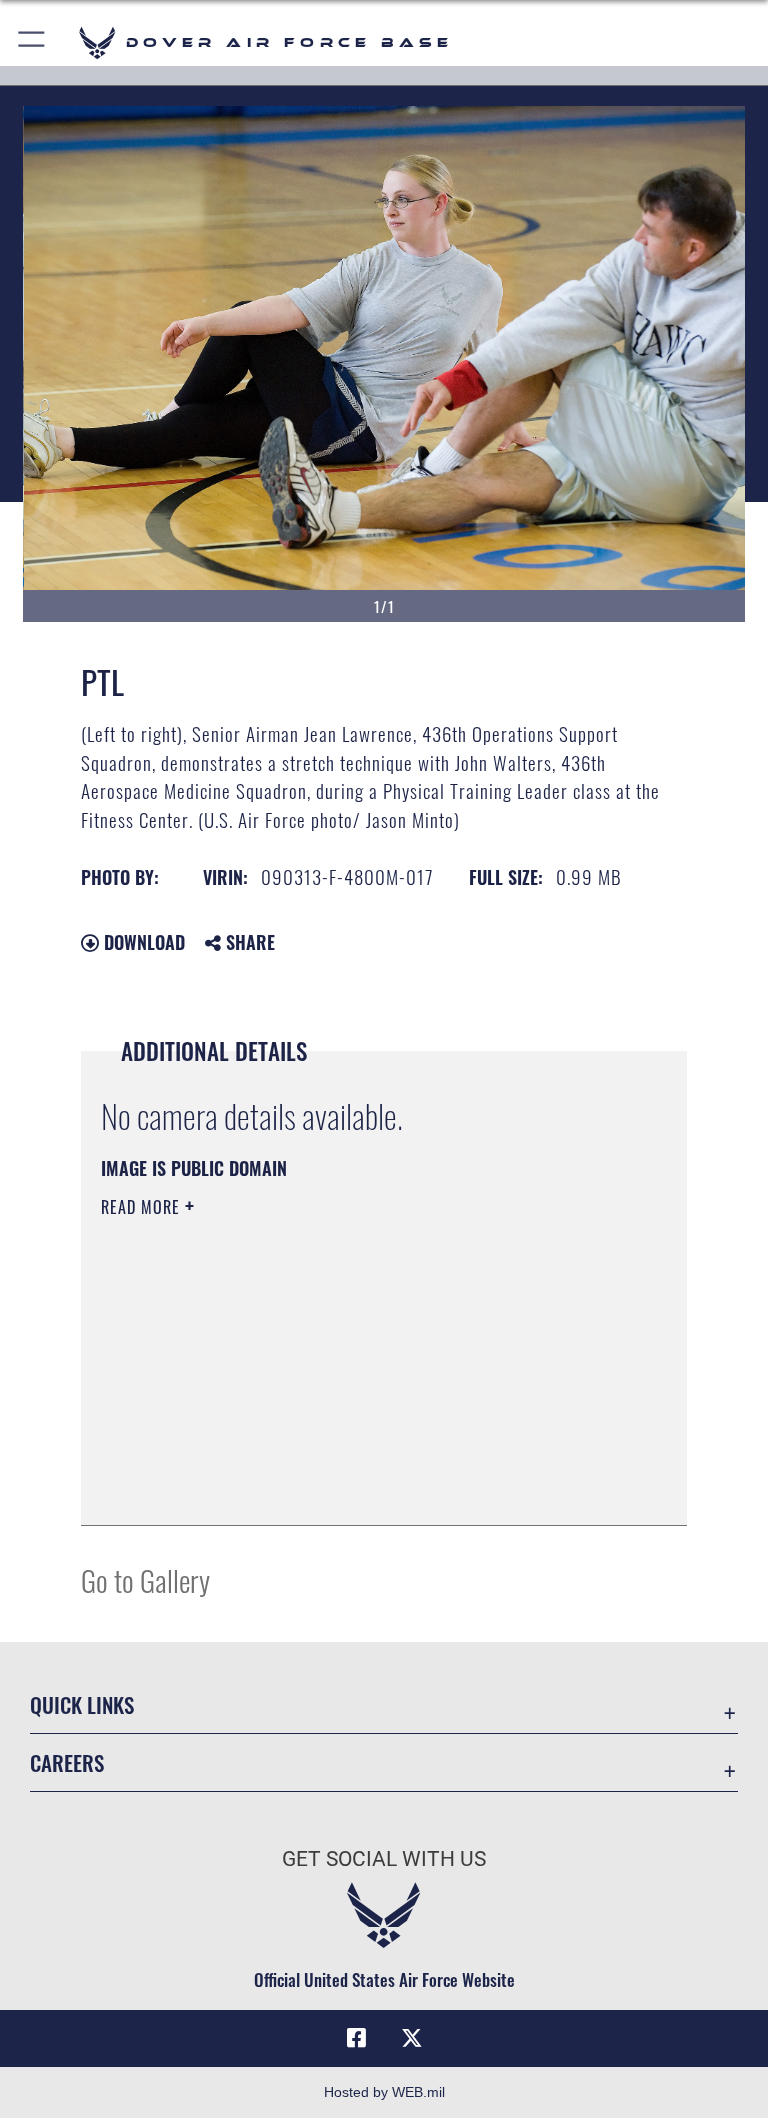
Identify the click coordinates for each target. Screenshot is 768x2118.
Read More (143, 1207)
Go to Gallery (145, 1579)
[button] (32, 42)
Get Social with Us (384, 1859)
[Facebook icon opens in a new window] (356, 2038)
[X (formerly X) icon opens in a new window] (412, 2038)
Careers (67, 1762)
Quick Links (82, 1704)
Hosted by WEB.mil (384, 2092)
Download (142, 942)
